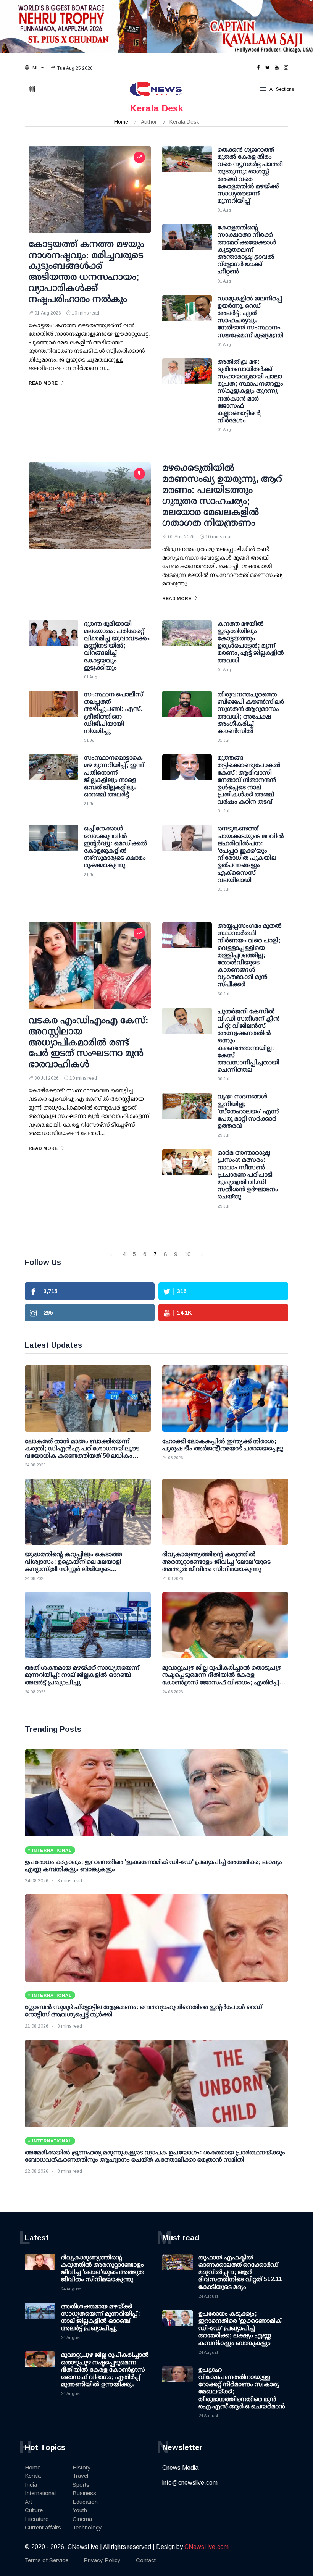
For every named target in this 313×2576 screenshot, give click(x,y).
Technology (87, 2527)
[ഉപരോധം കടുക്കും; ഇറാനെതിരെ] (156, 1793)
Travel (80, 2476)
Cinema (82, 2519)
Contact (146, 2560)
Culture (34, 2510)
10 (187, 1254)
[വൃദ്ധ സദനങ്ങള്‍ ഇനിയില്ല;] (187, 1112)
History (82, 2467)
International (40, 2493)
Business (84, 2493)
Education (85, 2502)
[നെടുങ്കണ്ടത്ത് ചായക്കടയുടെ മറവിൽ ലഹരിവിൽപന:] (187, 844)
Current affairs (43, 2527)
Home (121, 122)
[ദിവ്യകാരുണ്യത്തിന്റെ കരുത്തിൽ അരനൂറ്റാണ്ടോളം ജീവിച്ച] (225, 1512)
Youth (80, 2510)
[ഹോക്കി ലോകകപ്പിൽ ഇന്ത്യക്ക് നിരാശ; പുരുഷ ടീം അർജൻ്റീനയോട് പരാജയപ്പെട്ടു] (225, 1398)
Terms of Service (47, 2560)
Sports (81, 2485)
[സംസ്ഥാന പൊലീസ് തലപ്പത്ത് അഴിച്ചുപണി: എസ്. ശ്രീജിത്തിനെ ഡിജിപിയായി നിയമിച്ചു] (53, 710)
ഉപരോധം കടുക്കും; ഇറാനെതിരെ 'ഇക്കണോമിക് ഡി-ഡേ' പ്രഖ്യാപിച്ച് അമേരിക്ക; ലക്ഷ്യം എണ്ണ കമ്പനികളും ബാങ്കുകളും (240, 2328)
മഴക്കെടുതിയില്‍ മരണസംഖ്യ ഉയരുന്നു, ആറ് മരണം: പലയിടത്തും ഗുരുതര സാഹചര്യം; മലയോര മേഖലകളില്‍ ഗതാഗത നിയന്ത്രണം (222, 495)
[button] (34, 68)
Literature (37, 2519)
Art (28, 2502)
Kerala (33, 2476)
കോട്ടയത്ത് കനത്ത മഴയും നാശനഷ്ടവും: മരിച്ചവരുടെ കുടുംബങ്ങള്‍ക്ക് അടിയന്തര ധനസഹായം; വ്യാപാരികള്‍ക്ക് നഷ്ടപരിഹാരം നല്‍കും (86, 271)
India (31, 2485)
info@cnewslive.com (190, 2483)
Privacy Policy (102, 2560)
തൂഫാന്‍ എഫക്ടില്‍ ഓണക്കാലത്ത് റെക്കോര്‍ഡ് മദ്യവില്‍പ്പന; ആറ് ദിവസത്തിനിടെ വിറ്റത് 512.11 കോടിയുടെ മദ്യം (240, 2272)
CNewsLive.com (207, 2547)
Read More (43, 383)
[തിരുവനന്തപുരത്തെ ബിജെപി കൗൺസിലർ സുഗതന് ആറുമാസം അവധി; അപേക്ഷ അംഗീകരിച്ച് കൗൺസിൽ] (187, 710)
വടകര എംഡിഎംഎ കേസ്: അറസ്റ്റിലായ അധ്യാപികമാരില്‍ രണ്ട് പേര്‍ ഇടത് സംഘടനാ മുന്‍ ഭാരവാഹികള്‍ (89, 1042)
